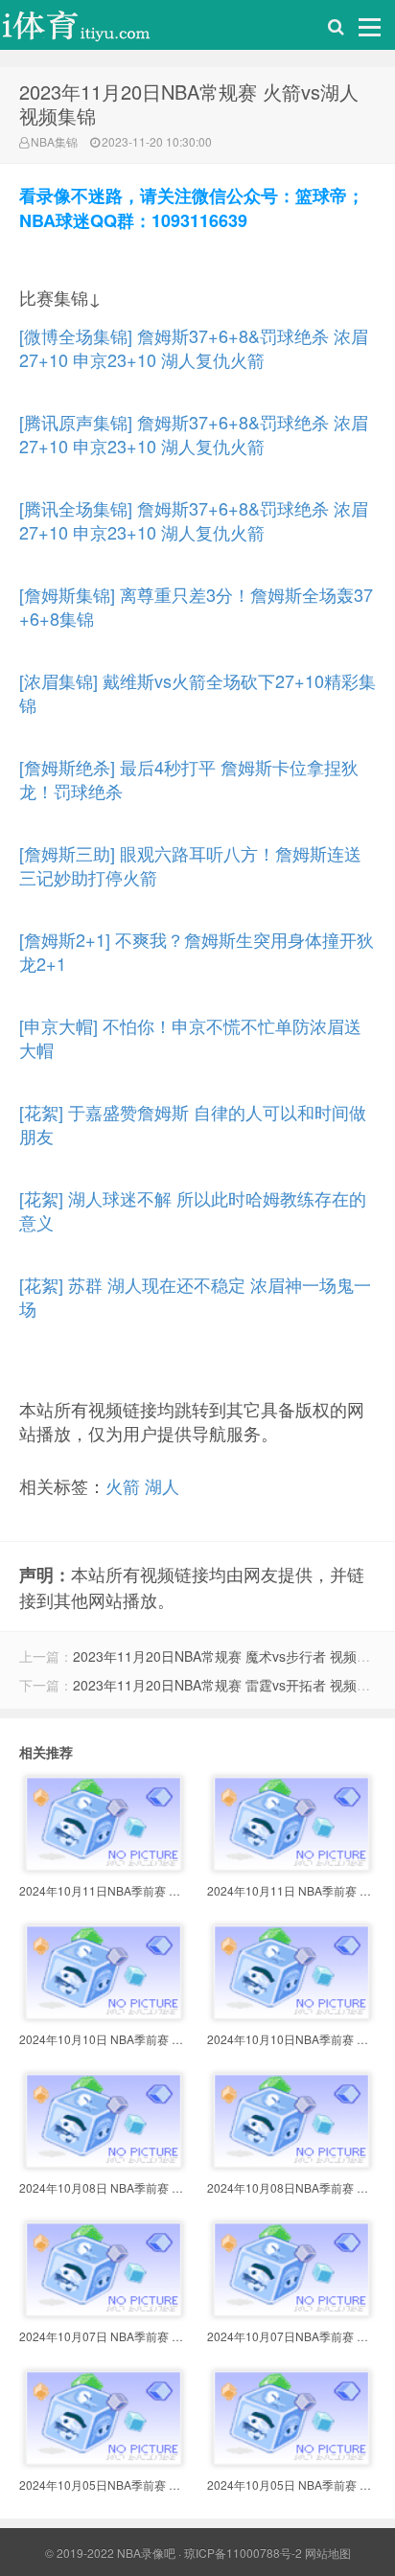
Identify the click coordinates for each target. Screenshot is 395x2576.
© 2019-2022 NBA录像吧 (110, 2553)
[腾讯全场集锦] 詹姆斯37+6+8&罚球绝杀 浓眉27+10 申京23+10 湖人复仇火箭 (194, 520)
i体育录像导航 (96, 30)
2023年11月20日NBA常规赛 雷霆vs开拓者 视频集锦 (228, 1685)
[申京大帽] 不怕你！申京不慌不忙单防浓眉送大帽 (190, 1037)
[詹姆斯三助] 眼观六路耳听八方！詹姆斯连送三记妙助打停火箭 (190, 865)
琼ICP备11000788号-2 (243, 2553)
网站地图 (328, 2553)
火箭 (123, 1485)
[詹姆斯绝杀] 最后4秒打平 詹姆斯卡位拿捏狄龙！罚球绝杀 (189, 779)
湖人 (162, 1485)
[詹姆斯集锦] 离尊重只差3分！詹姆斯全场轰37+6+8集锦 (196, 606)
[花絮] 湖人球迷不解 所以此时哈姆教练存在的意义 (193, 1210)
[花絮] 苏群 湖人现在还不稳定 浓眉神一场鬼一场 (195, 1296)
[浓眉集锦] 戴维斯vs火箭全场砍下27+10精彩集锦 (197, 692)
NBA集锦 (54, 141)
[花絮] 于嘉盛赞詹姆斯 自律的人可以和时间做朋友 (193, 1124)
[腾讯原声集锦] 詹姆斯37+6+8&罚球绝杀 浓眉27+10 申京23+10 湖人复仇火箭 (194, 434)
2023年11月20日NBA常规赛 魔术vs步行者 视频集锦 (228, 1656)
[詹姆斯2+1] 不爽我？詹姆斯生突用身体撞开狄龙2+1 (197, 951)
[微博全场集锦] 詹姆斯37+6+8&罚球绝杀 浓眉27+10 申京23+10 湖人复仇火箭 (194, 347)
